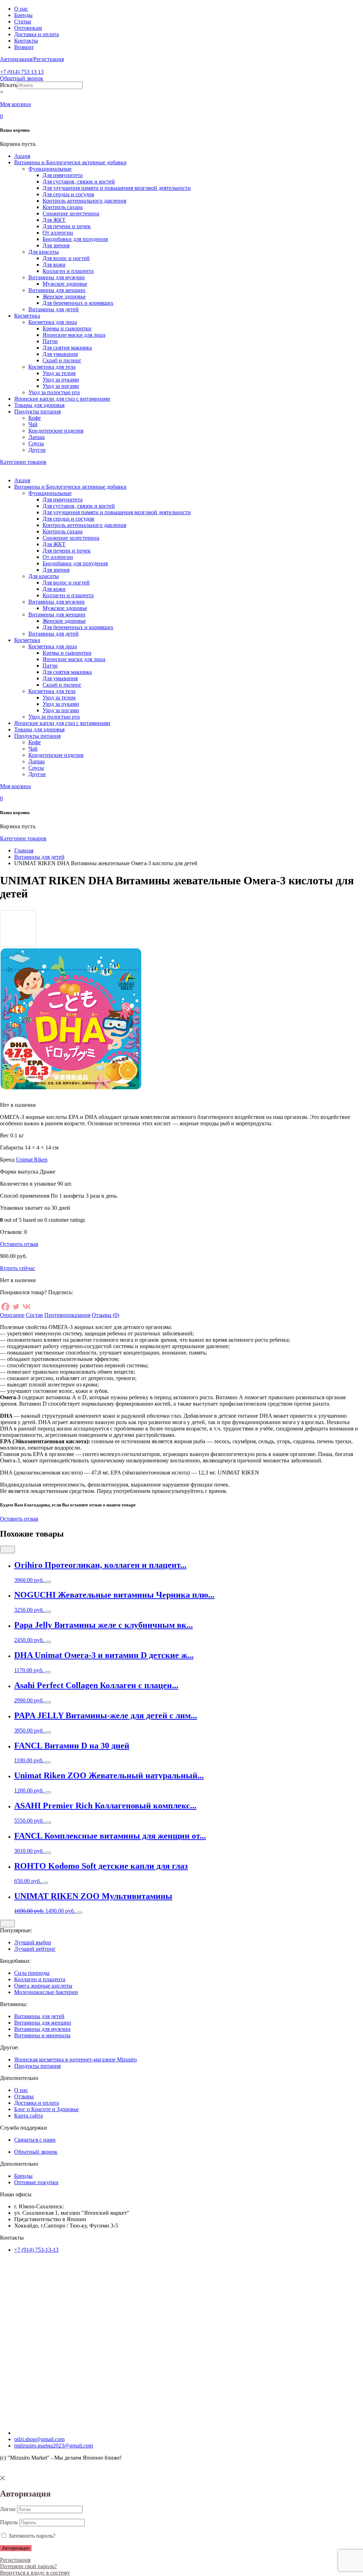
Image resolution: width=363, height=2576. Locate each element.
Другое (37, 450)
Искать (9, 85)
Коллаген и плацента (68, 271)
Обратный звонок (22, 78)
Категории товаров (23, 462)
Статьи (23, 21)
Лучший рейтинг (35, 1949)
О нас (21, 9)
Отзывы (24, 2096)
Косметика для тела (52, 367)
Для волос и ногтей (66, 258)
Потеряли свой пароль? (28, 2566)
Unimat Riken (32, 1160)
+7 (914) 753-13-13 (36, 2250)
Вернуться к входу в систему (35, 2573)
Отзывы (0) (105, 1315)
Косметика (27, 316)
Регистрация (15, 2560)
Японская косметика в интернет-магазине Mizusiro (76, 2059)
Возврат (24, 47)
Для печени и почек (67, 226)
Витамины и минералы (42, 2035)
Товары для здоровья (39, 405)
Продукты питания (37, 411)
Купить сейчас (18, 1268)
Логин (8, 2509)
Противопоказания (67, 1315)
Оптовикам (28, 28)
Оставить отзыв (19, 1244)
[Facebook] (5, 1307)
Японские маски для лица (74, 335)
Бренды (23, 15)
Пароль (9, 2522)
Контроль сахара (63, 207)
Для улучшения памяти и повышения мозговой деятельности (117, 188)
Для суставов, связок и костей (79, 182)
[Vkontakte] (27, 1307)
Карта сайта (29, 2116)
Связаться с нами (35, 2140)
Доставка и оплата (37, 34)
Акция (22, 156)
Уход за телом (59, 373)
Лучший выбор (33, 1942)
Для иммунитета (63, 175)
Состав (34, 1315)
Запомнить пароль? (31, 2536)
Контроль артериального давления (84, 201)
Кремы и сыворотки (67, 328)
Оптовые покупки (36, 2182)
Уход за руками (61, 380)
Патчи (50, 341)
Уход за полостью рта (54, 392)
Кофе (35, 418)
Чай (33, 424)
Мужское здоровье (65, 284)
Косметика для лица (53, 322)
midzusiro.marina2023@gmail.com (54, 2446)
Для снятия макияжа (67, 348)
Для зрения (56, 245)
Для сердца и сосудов (68, 194)
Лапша (37, 437)
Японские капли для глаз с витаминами (62, 399)
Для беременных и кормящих (78, 303)
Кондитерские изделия (56, 431)
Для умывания (60, 354)
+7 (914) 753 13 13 (22, 72)
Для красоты (44, 252)
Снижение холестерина (71, 213)
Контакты (26, 41)
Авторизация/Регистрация (32, 59)
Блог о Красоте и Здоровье (46, 2109)
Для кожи (54, 265)
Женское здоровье (64, 296)
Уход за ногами (61, 386)
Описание (12, 1315)
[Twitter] (16, 1307)
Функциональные (50, 169)
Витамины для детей (54, 309)
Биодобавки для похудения (75, 239)
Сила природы (32, 1973)
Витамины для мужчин (57, 277)
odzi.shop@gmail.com (39, 2439)
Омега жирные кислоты (43, 1986)
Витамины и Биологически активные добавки (70, 162)
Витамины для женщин (57, 290)
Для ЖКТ (54, 220)
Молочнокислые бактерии (46, 1992)
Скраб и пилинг (62, 360)
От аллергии (58, 233)
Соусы (36, 443)
